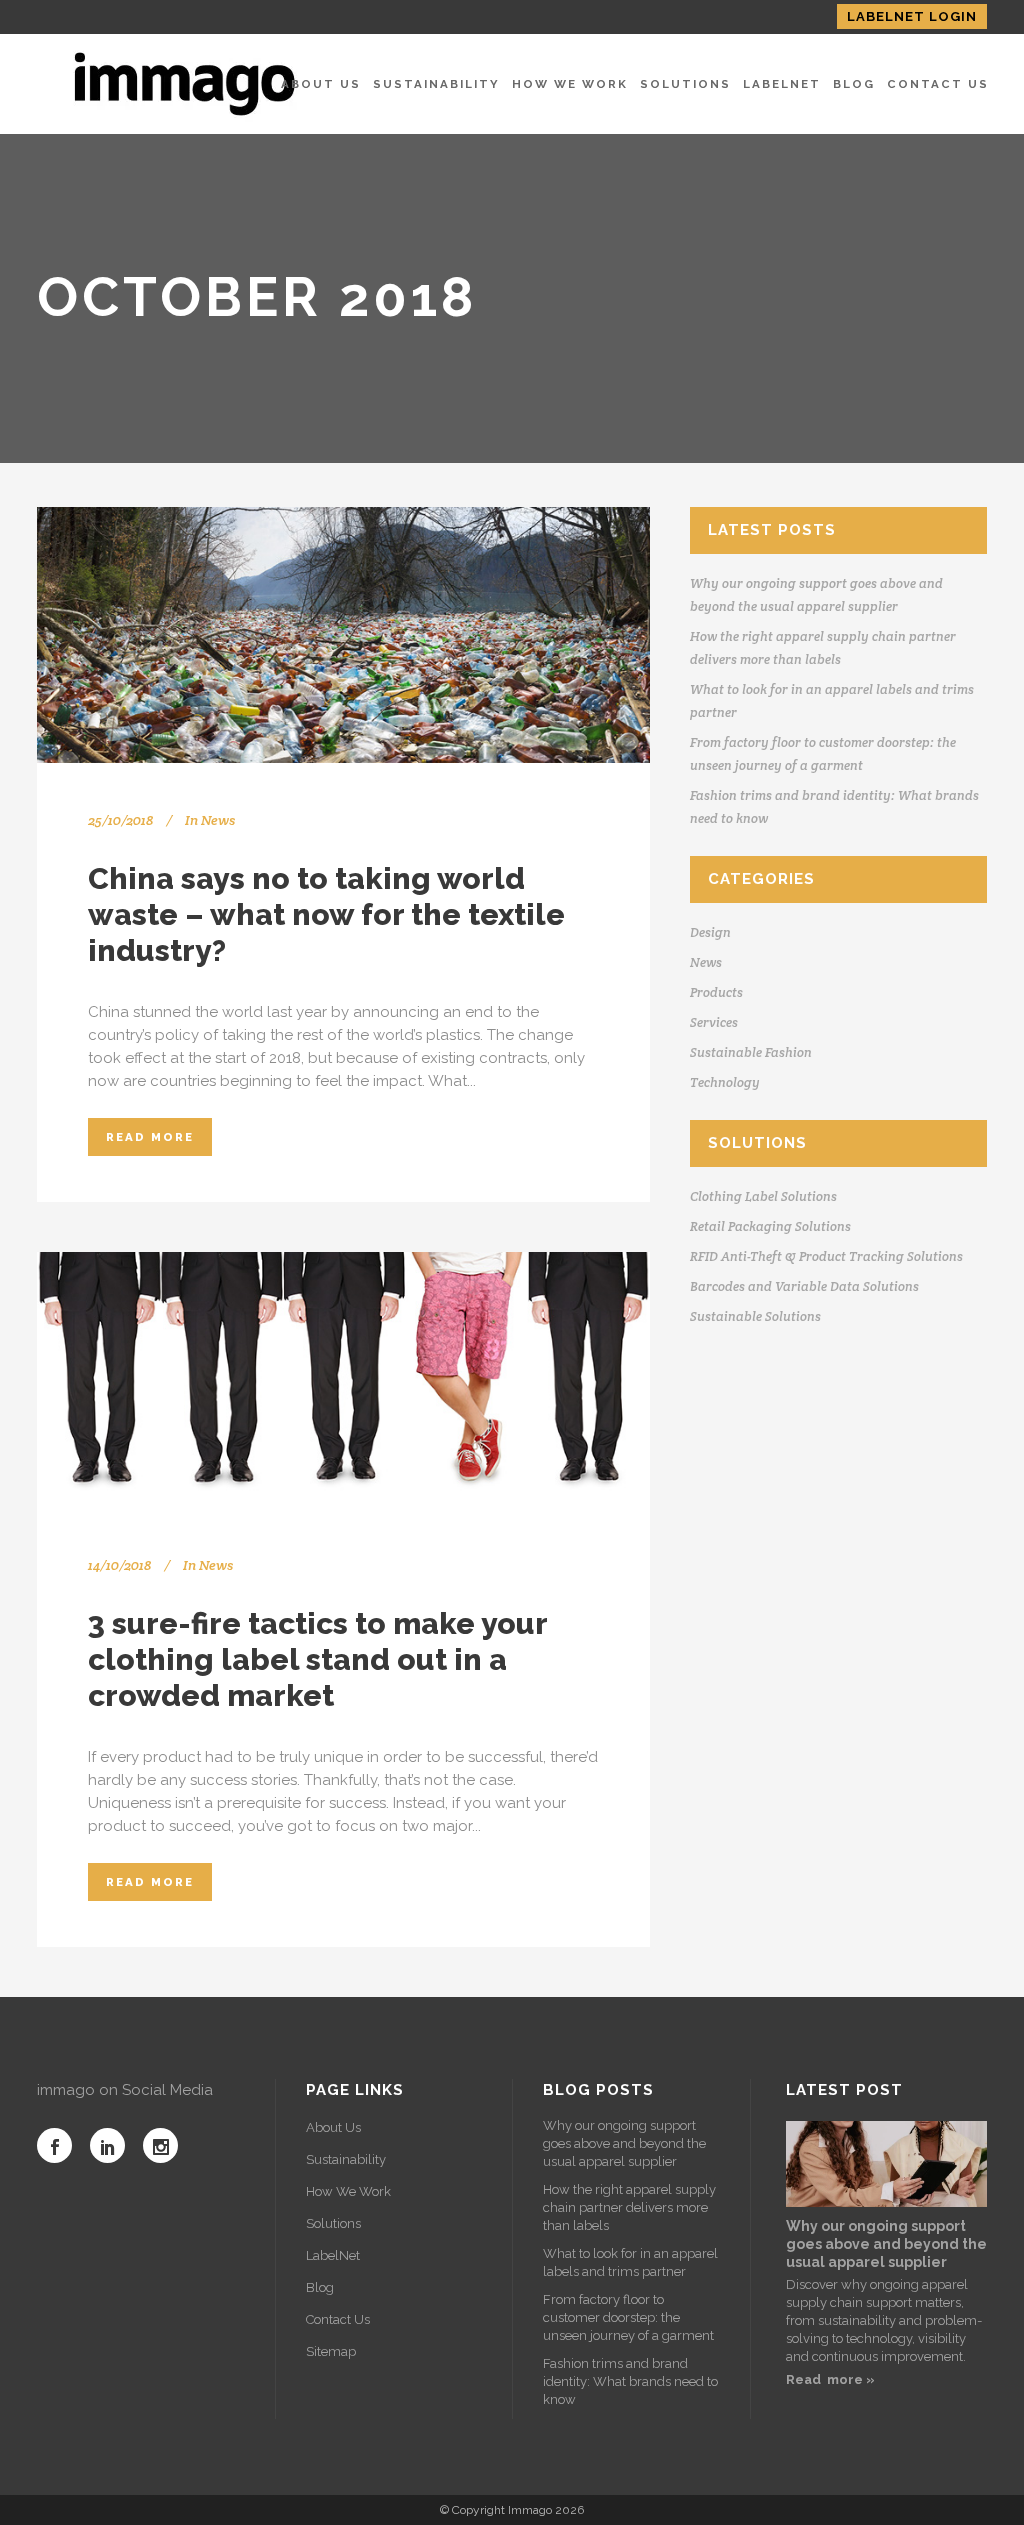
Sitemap (331, 2351)
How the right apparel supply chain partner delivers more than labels (629, 2207)
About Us (333, 2127)
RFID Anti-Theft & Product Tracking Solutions (826, 1256)
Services (714, 1022)
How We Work (348, 2191)
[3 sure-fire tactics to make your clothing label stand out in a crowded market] (343, 1380)
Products (716, 992)
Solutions (333, 2223)
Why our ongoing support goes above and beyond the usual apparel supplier (624, 2143)
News (218, 820)
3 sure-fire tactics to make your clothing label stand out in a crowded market (317, 1659)
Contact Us (338, 2319)
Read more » (830, 2379)
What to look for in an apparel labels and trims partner (630, 2262)
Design (710, 932)
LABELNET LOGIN (912, 16)
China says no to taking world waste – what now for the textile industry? (326, 914)
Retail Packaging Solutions (770, 1226)
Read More (150, 1137)
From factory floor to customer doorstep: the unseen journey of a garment (628, 2317)
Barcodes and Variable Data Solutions (804, 1286)
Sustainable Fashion (751, 1052)
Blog (320, 2287)
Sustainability (346, 2159)
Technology (725, 1082)
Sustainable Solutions (755, 1316)
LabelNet (333, 2255)
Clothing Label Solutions (763, 1196)
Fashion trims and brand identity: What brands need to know (630, 2381)
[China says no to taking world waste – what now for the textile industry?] (343, 635)
